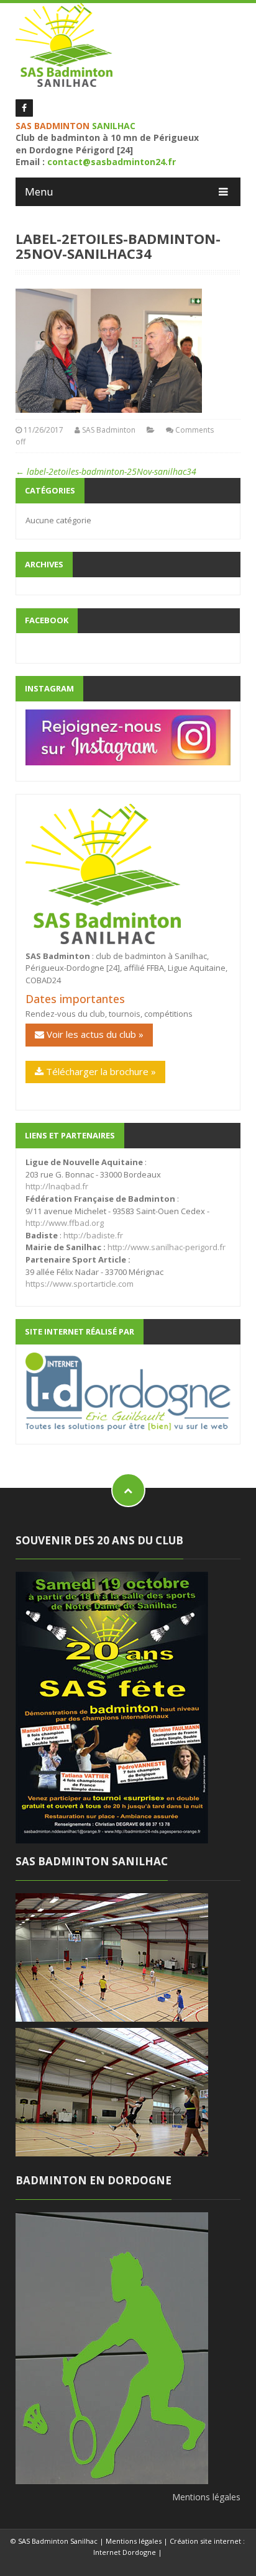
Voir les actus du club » (94, 1034)
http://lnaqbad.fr (57, 1186)
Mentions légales (206, 2497)
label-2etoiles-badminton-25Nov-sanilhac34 (106, 471)
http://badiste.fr (93, 1235)
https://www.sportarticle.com (80, 1284)
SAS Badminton (109, 430)
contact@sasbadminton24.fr (112, 162)
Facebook (47, 620)
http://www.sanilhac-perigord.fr (167, 1247)
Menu (39, 191)
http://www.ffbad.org (65, 1223)
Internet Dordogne (125, 2552)
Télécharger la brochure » (100, 1071)
